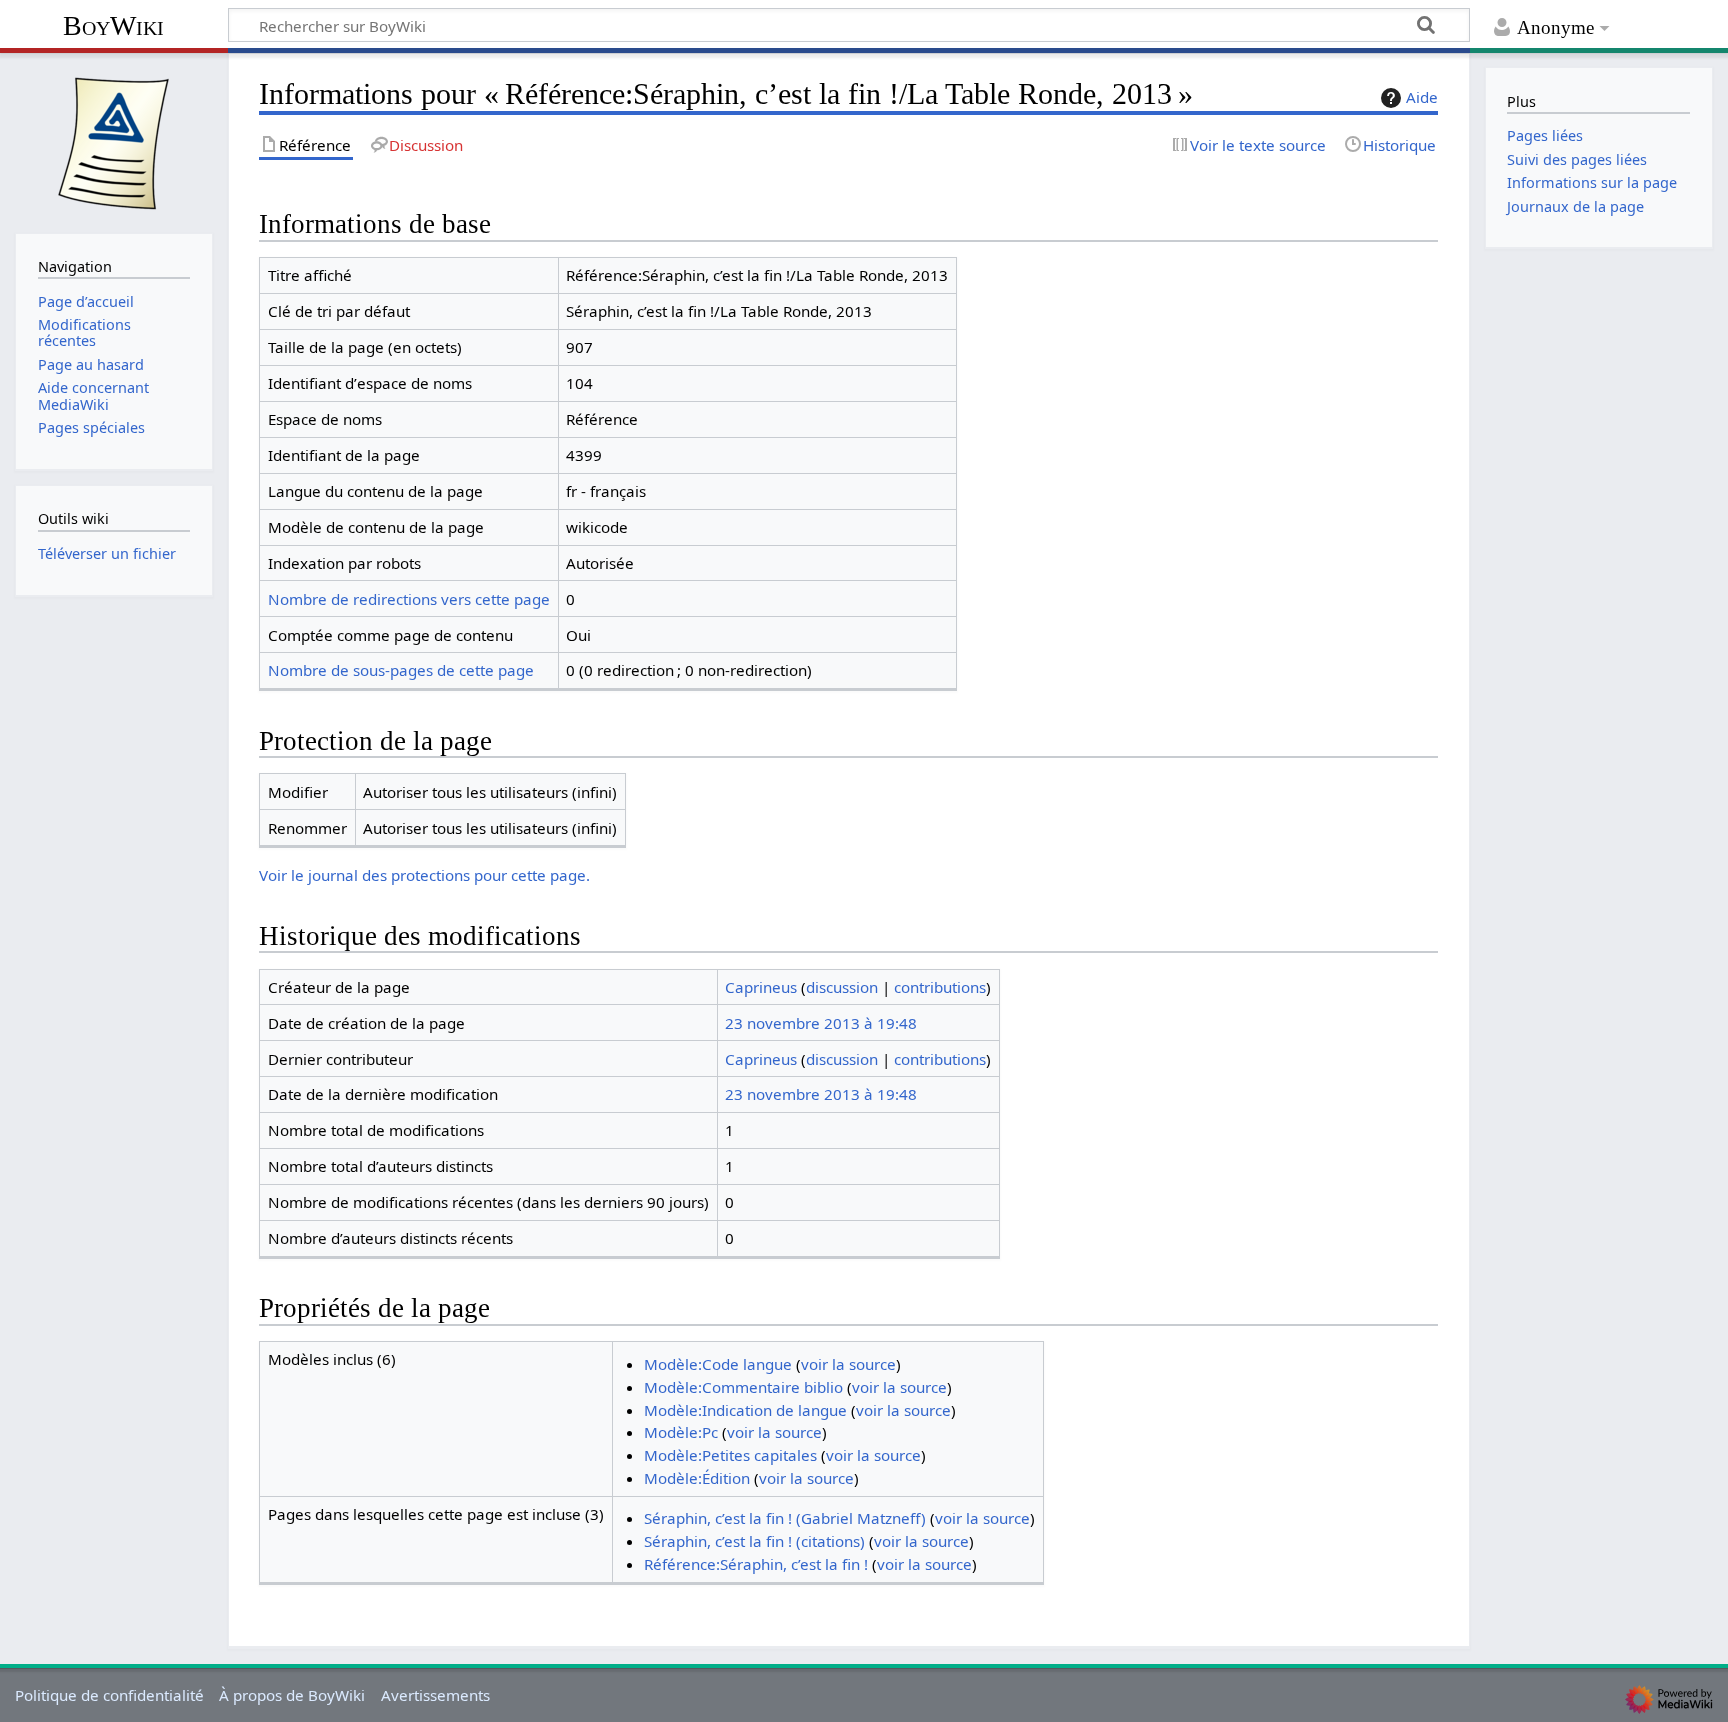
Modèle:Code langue (718, 1364)
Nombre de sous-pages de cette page (401, 670)
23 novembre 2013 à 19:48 (821, 1023)
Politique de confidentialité (109, 1695)
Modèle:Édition (697, 1478)
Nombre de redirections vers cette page (409, 599)
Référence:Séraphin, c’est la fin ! (756, 1564)
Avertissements (435, 1695)
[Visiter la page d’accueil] (114, 141)
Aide (1422, 97)
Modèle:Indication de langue (745, 1410)
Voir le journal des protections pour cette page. (424, 875)
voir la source (848, 1364)
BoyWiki (113, 25)
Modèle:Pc (681, 1432)
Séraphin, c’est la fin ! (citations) (754, 1541)
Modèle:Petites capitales (730, 1455)
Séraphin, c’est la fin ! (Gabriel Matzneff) (785, 1518)
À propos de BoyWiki (292, 1695)
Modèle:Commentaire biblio (743, 1387)
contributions (940, 987)
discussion (842, 987)
